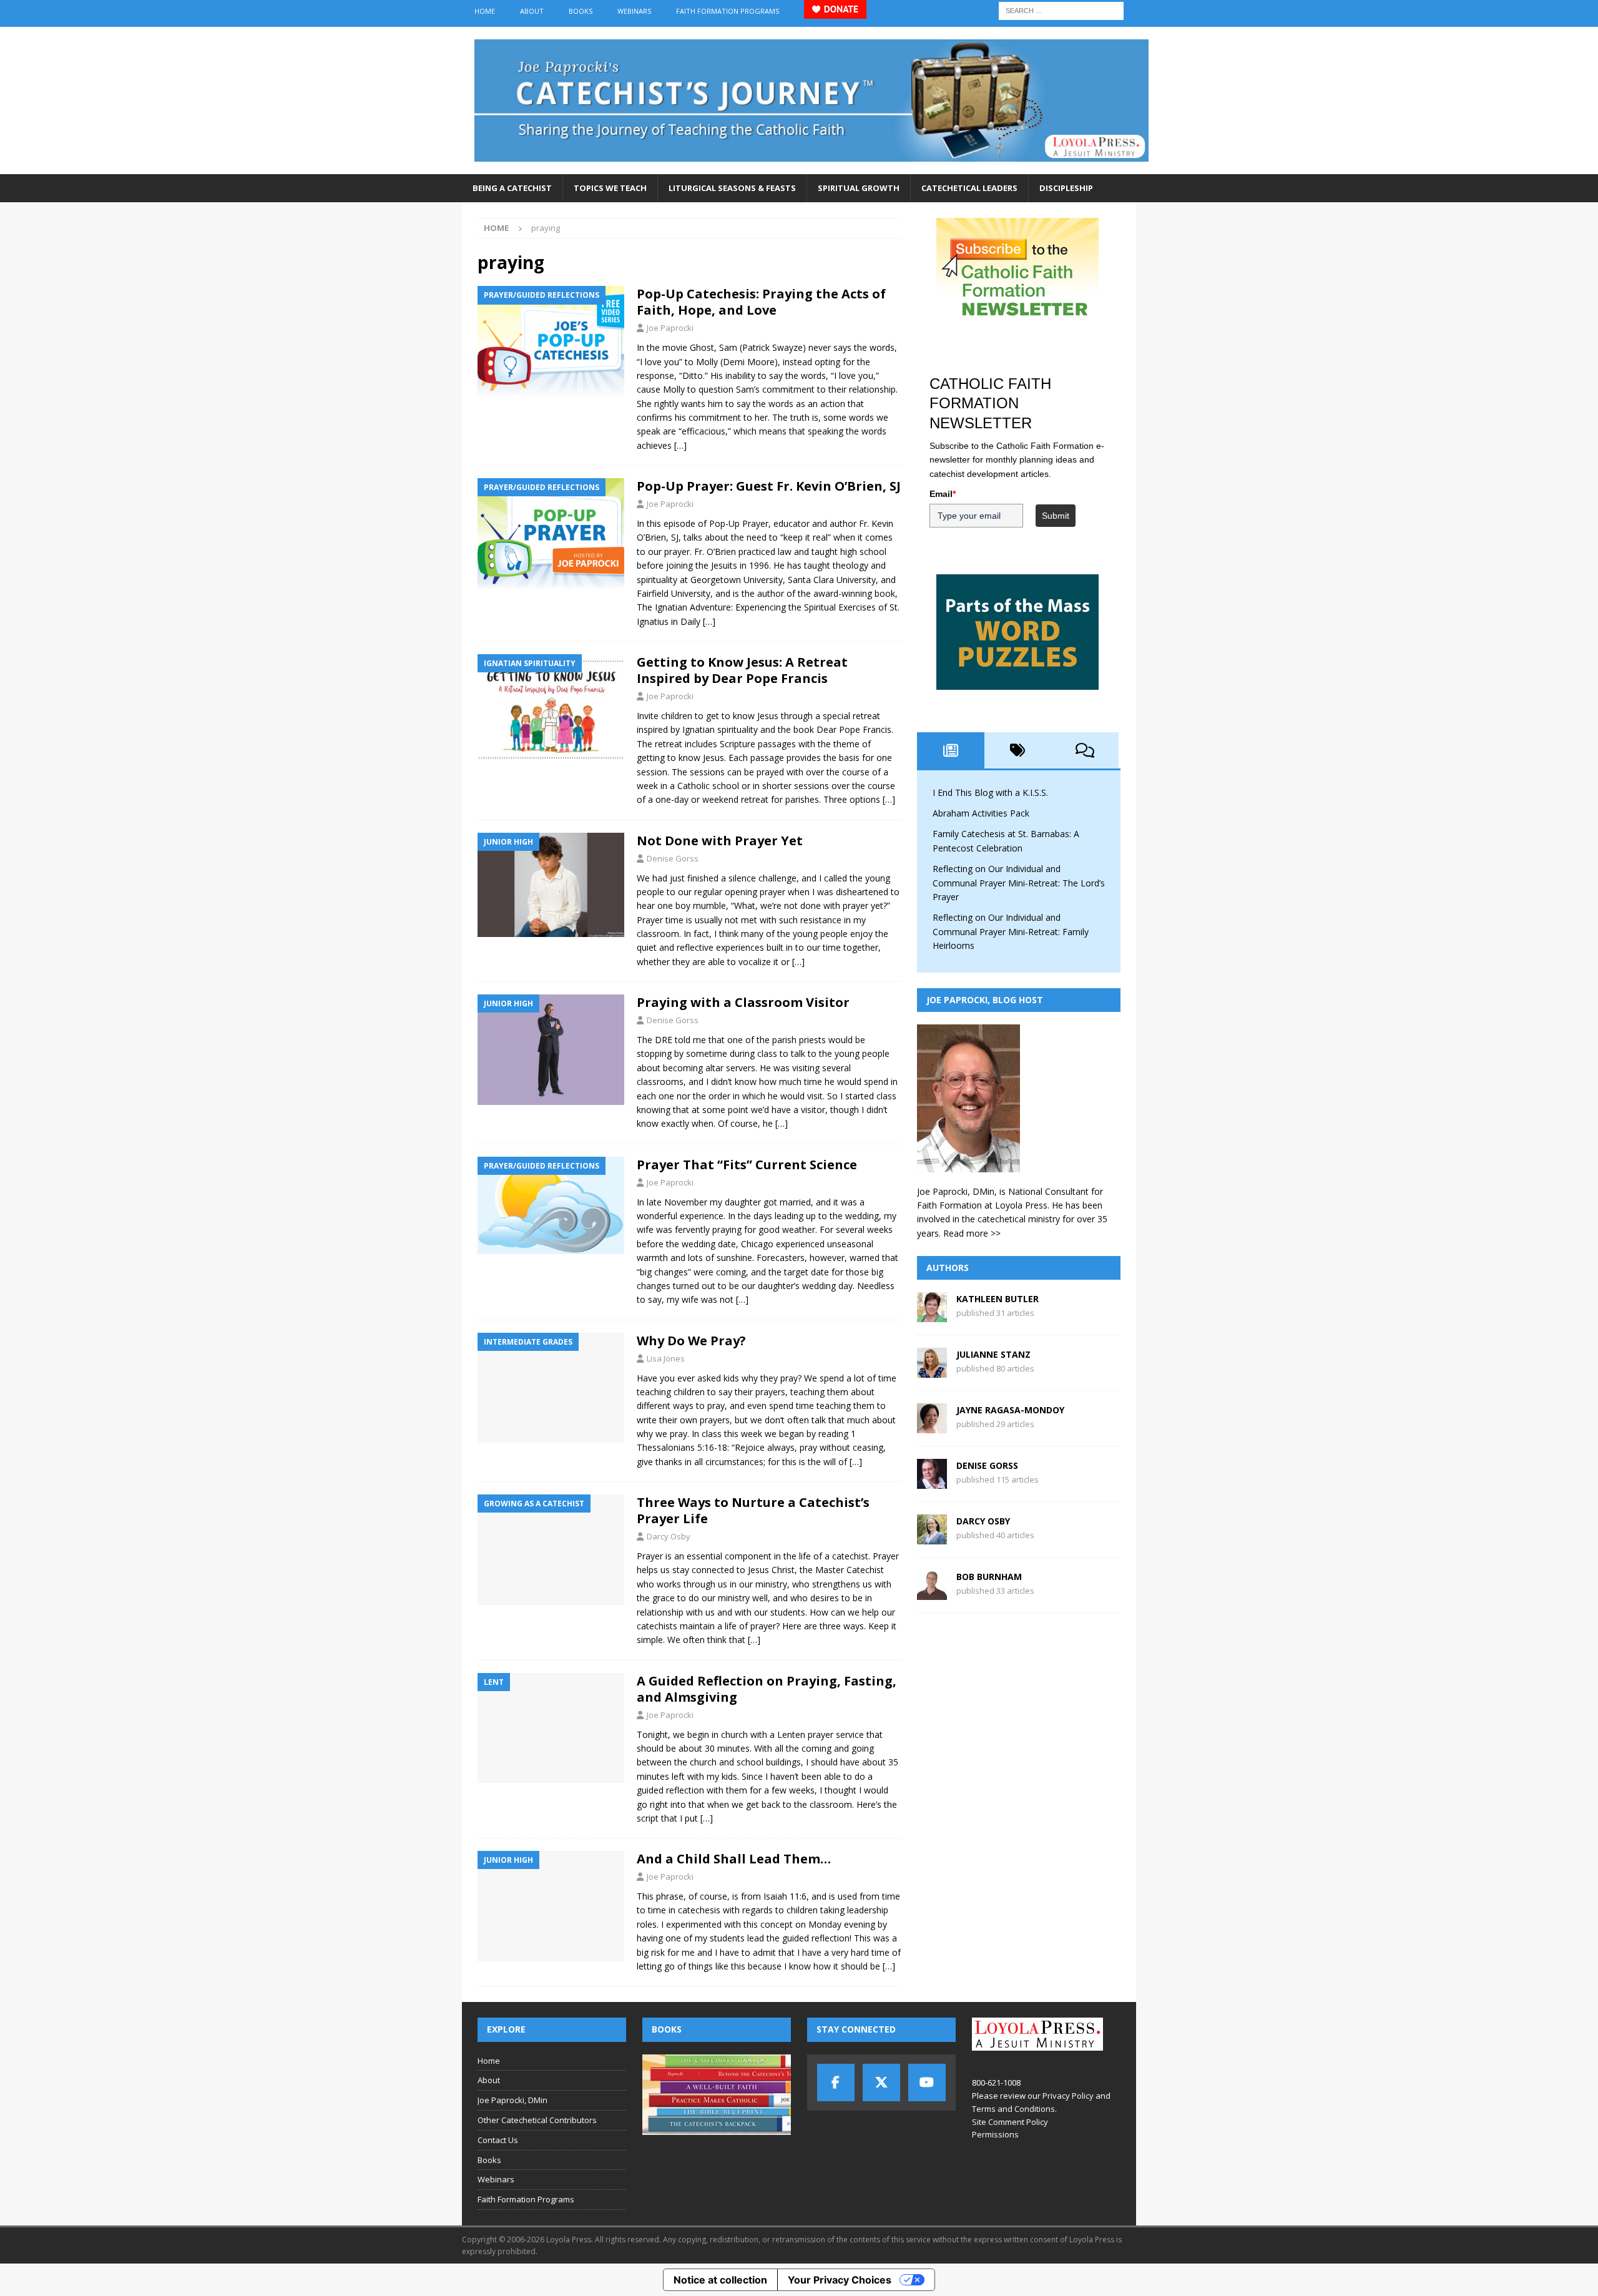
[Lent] (551, 1728)
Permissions (995, 2134)
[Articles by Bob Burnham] (932, 1593)
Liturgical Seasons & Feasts (732, 188)
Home (485, 11)
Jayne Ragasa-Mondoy (1010, 1410)
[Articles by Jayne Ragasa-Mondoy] (932, 1426)
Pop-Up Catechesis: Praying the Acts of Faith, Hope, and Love (761, 302)
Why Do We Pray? (691, 1341)
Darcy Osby (669, 1536)
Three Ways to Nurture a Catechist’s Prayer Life (753, 1510)
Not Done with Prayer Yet (720, 841)
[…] (680, 445)
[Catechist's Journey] (811, 167)
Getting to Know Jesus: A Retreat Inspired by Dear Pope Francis (742, 670)
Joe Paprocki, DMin (512, 2100)
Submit (1056, 516)
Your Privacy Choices (840, 2280)
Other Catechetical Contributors (537, 2120)
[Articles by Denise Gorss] (932, 1482)
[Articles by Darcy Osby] (932, 1537)
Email (943, 494)
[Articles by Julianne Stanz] (932, 1371)
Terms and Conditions (1013, 2109)
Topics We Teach (610, 188)
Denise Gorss (673, 858)
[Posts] (951, 750)
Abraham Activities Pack (981, 813)
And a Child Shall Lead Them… (734, 1859)
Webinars (634, 11)
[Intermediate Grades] (551, 1388)
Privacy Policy (1068, 2096)
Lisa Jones (666, 1358)
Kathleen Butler (998, 1299)
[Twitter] (881, 2083)
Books (581, 11)
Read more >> (972, 1233)
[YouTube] (927, 2083)
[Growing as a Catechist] (551, 1550)
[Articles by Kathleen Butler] (932, 1315)
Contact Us (498, 2140)
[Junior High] (551, 885)
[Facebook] (836, 2083)
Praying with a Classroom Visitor (743, 1002)
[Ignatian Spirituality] (551, 709)
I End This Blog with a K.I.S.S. (990, 792)
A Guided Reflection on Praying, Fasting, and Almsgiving (767, 1689)
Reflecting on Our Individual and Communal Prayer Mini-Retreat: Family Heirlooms (1011, 931)
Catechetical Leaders (969, 188)
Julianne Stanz (993, 1354)
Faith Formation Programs (728, 11)
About (532, 11)
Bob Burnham (989, 1577)
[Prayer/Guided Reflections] (551, 341)
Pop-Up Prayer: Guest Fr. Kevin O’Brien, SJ (769, 486)
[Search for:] (1061, 10)
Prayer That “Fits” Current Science (747, 1165)
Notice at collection (720, 2280)
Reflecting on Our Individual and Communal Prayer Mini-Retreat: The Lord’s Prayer (1019, 883)
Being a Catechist (512, 188)
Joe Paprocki (670, 328)
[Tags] (1018, 750)
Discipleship (1066, 188)
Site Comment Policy (1010, 2122)
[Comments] (1085, 750)
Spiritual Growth (859, 188)
